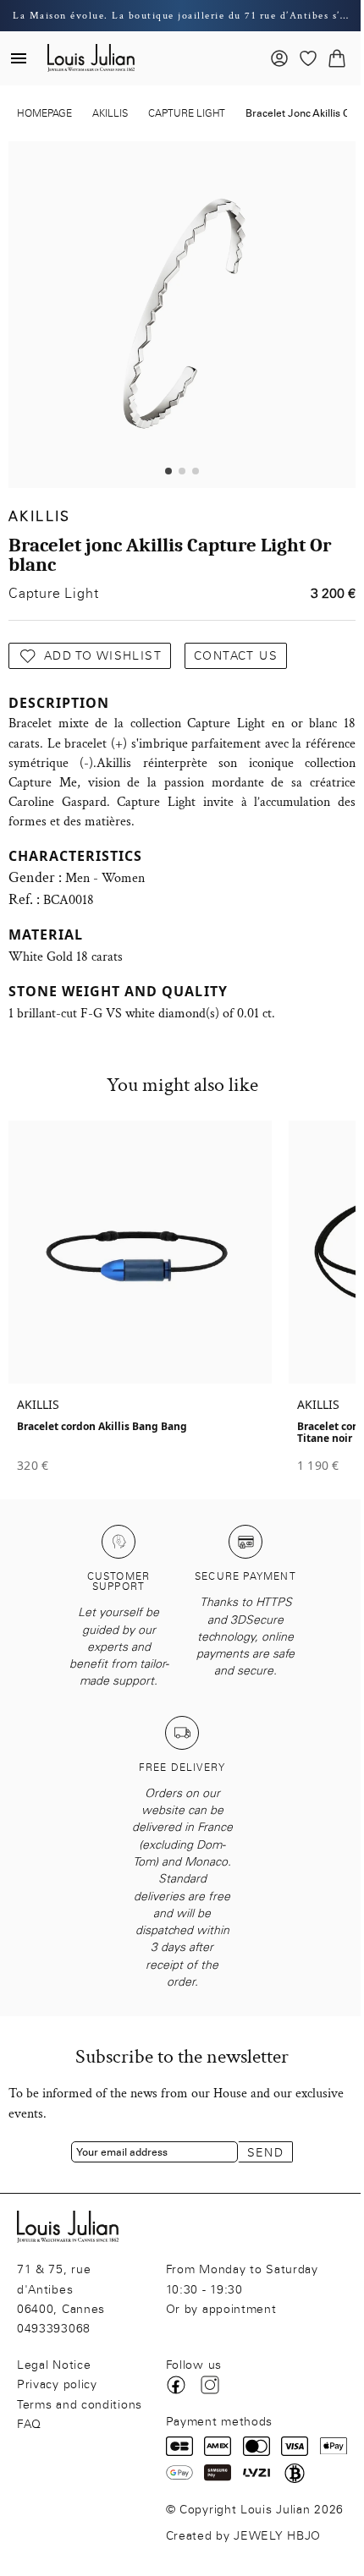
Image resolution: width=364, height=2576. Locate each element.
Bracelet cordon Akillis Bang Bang (102, 1427)
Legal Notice (54, 2365)
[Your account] (279, 58)
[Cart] (337, 58)
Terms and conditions (80, 2405)
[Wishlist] (308, 58)
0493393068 (54, 2329)
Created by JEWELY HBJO (243, 2536)
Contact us (236, 656)
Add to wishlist (103, 656)
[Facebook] (176, 2385)
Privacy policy (57, 2384)
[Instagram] (210, 2385)
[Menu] (19, 58)
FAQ (29, 2424)
